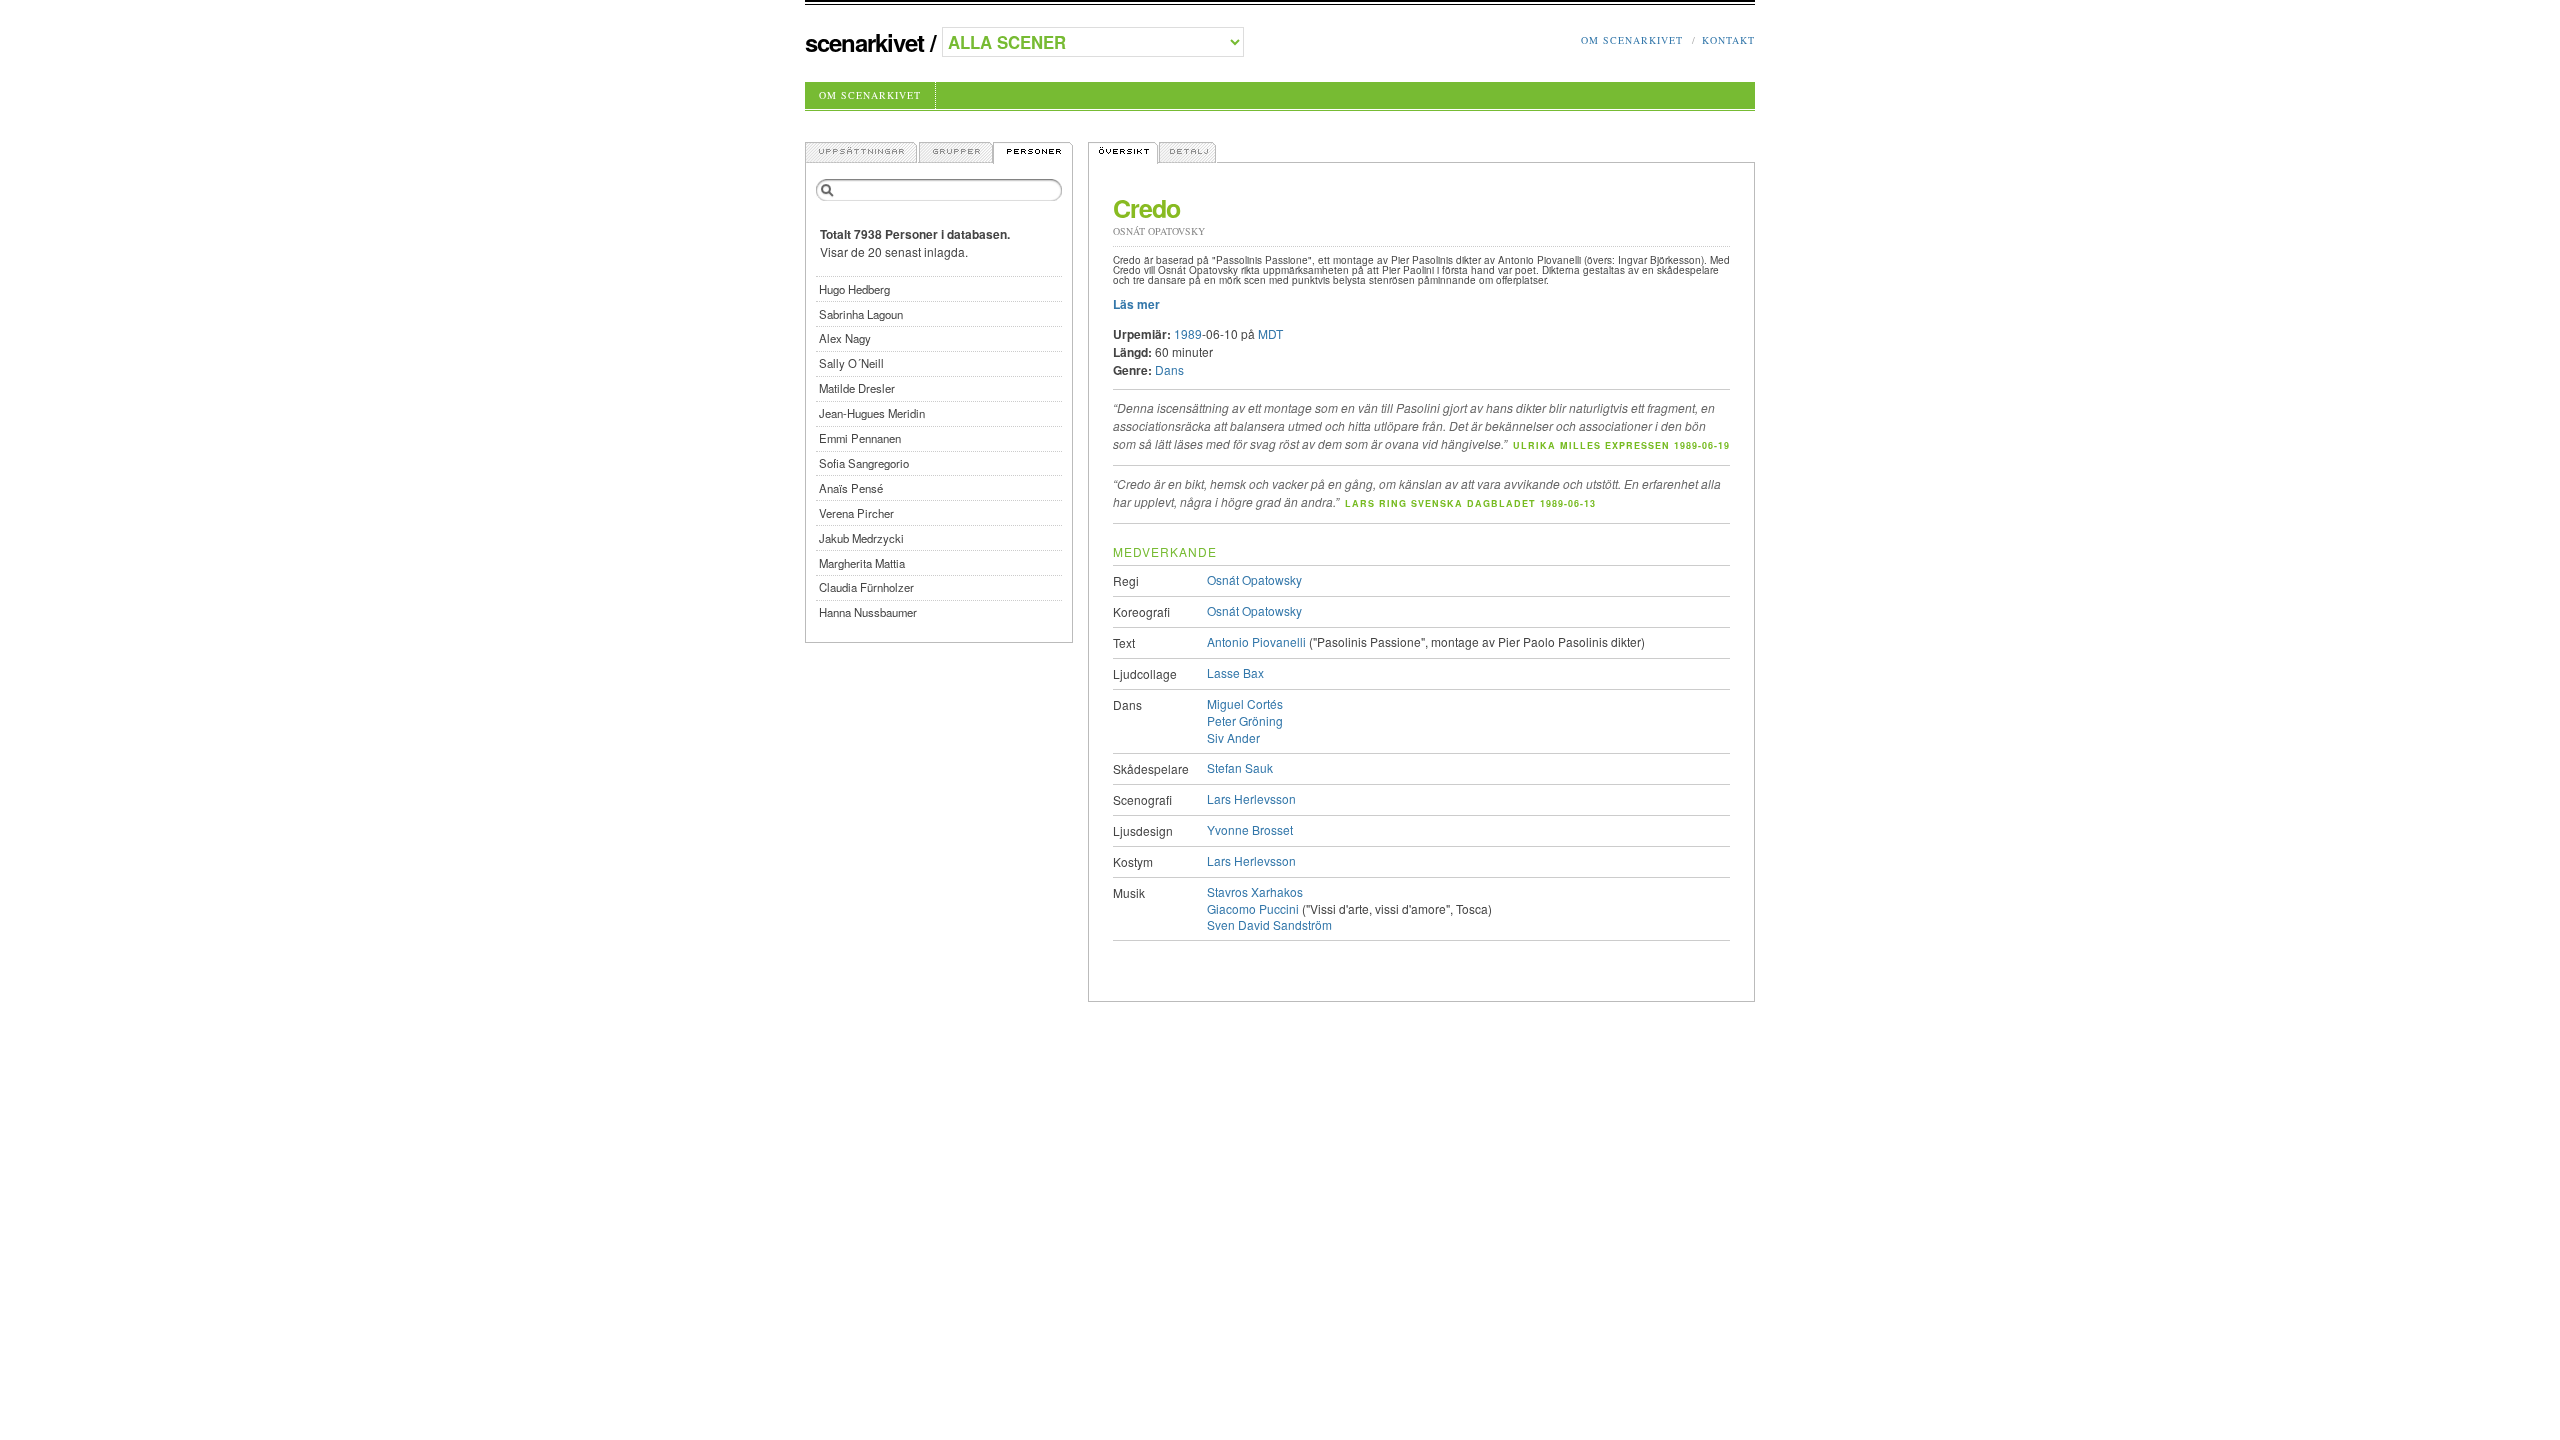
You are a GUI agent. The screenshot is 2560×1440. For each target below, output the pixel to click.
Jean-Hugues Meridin (872, 413)
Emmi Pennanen (860, 438)
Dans (1169, 369)
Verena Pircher (856, 513)
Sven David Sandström (1269, 924)
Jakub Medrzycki (861, 538)
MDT (1270, 333)
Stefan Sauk (1240, 767)
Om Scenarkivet (1632, 40)
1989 (1188, 333)
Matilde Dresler (857, 388)
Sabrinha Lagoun (861, 314)
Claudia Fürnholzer (866, 587)
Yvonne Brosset (1250, 829)
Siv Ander (1233, 737)
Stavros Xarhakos (1255, 891)
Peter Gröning (1245, 720)
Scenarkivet (864, 42)
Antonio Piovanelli (1256, 641)
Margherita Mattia (862, 563)
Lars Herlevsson (1251, 798)
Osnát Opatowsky (1254, 579)
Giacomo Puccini (1253, 908)
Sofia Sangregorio (864, 463)
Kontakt (1728, 40)
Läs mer (1136, 304)
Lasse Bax (1235, 672)
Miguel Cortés (1245, 703)
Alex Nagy (845, 338)
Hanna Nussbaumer (868, 612)
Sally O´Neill (851, 363)
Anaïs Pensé (851, 488)
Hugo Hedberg (854, 289)
